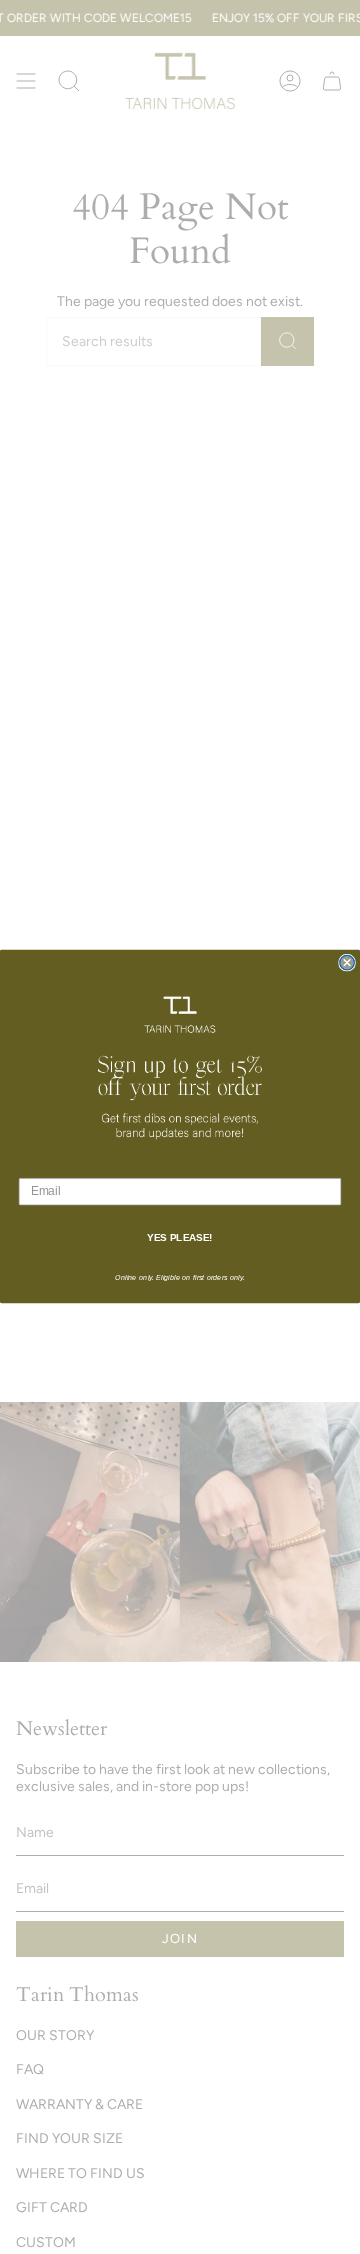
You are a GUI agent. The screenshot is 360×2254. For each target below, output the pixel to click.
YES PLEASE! (180, 1238)
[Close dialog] (347, 963)
